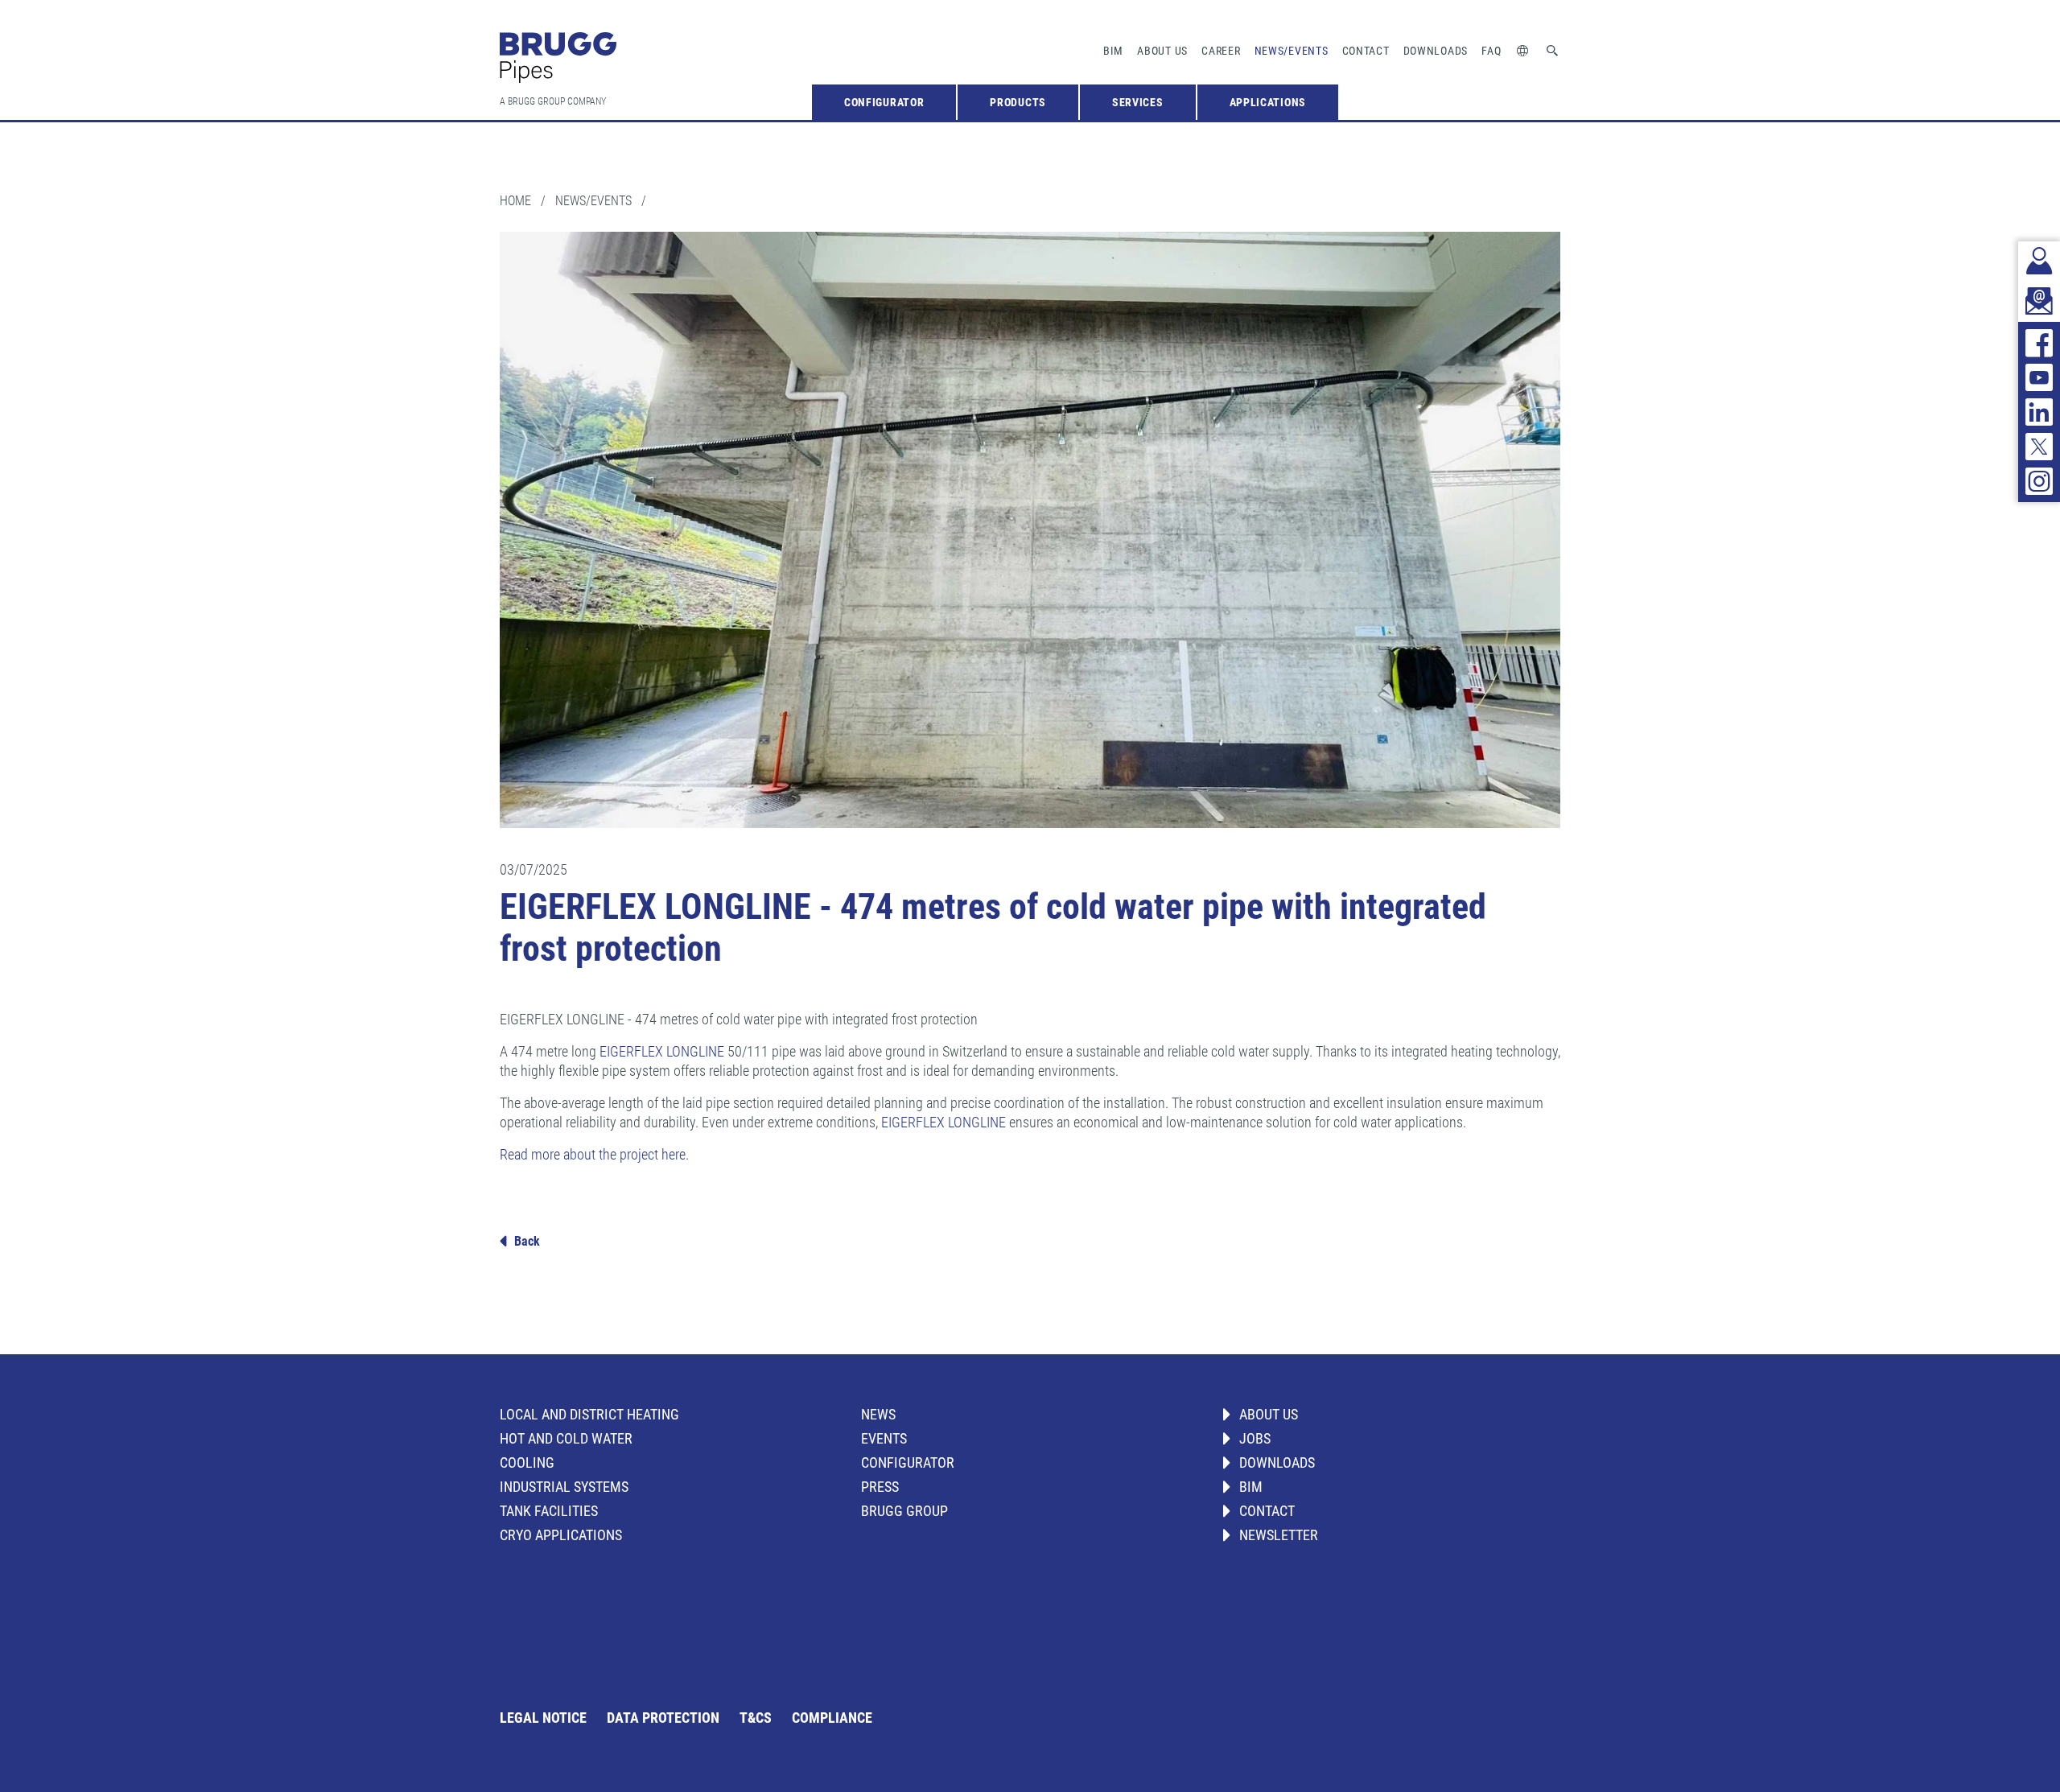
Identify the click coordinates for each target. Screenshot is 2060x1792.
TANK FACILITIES (549, 1511)
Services (1138, 102)
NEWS (878, 1414)
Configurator (884, 102)
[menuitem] (884, 102)
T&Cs (756, 1718)
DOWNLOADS (1277, 1462)
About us (1162, 51)
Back (527, 1241)
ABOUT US (1269, 1414)
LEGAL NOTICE (543, 1718)
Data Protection (663, 1718)
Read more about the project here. (594, 1154)
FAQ (1491, 51)
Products (1018, 102)
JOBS (1255, 1438)
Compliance (832, 1718)
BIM (1113, 51)
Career (1221, 51)
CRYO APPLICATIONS (561, 1535)
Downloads (1436, 51)
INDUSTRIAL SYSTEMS (564, 1487)
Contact (1366, 51)
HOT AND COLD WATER (566, 1438)
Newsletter (1279, 1535)
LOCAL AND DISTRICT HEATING (589, 1414)
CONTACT (1267, 1511)
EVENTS (884, 1438)
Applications (1268, 102)
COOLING (527, 1462)
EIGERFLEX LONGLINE (662, 1051)
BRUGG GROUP (904, 1511)
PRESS (880, 1487)
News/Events (1292, 51)
